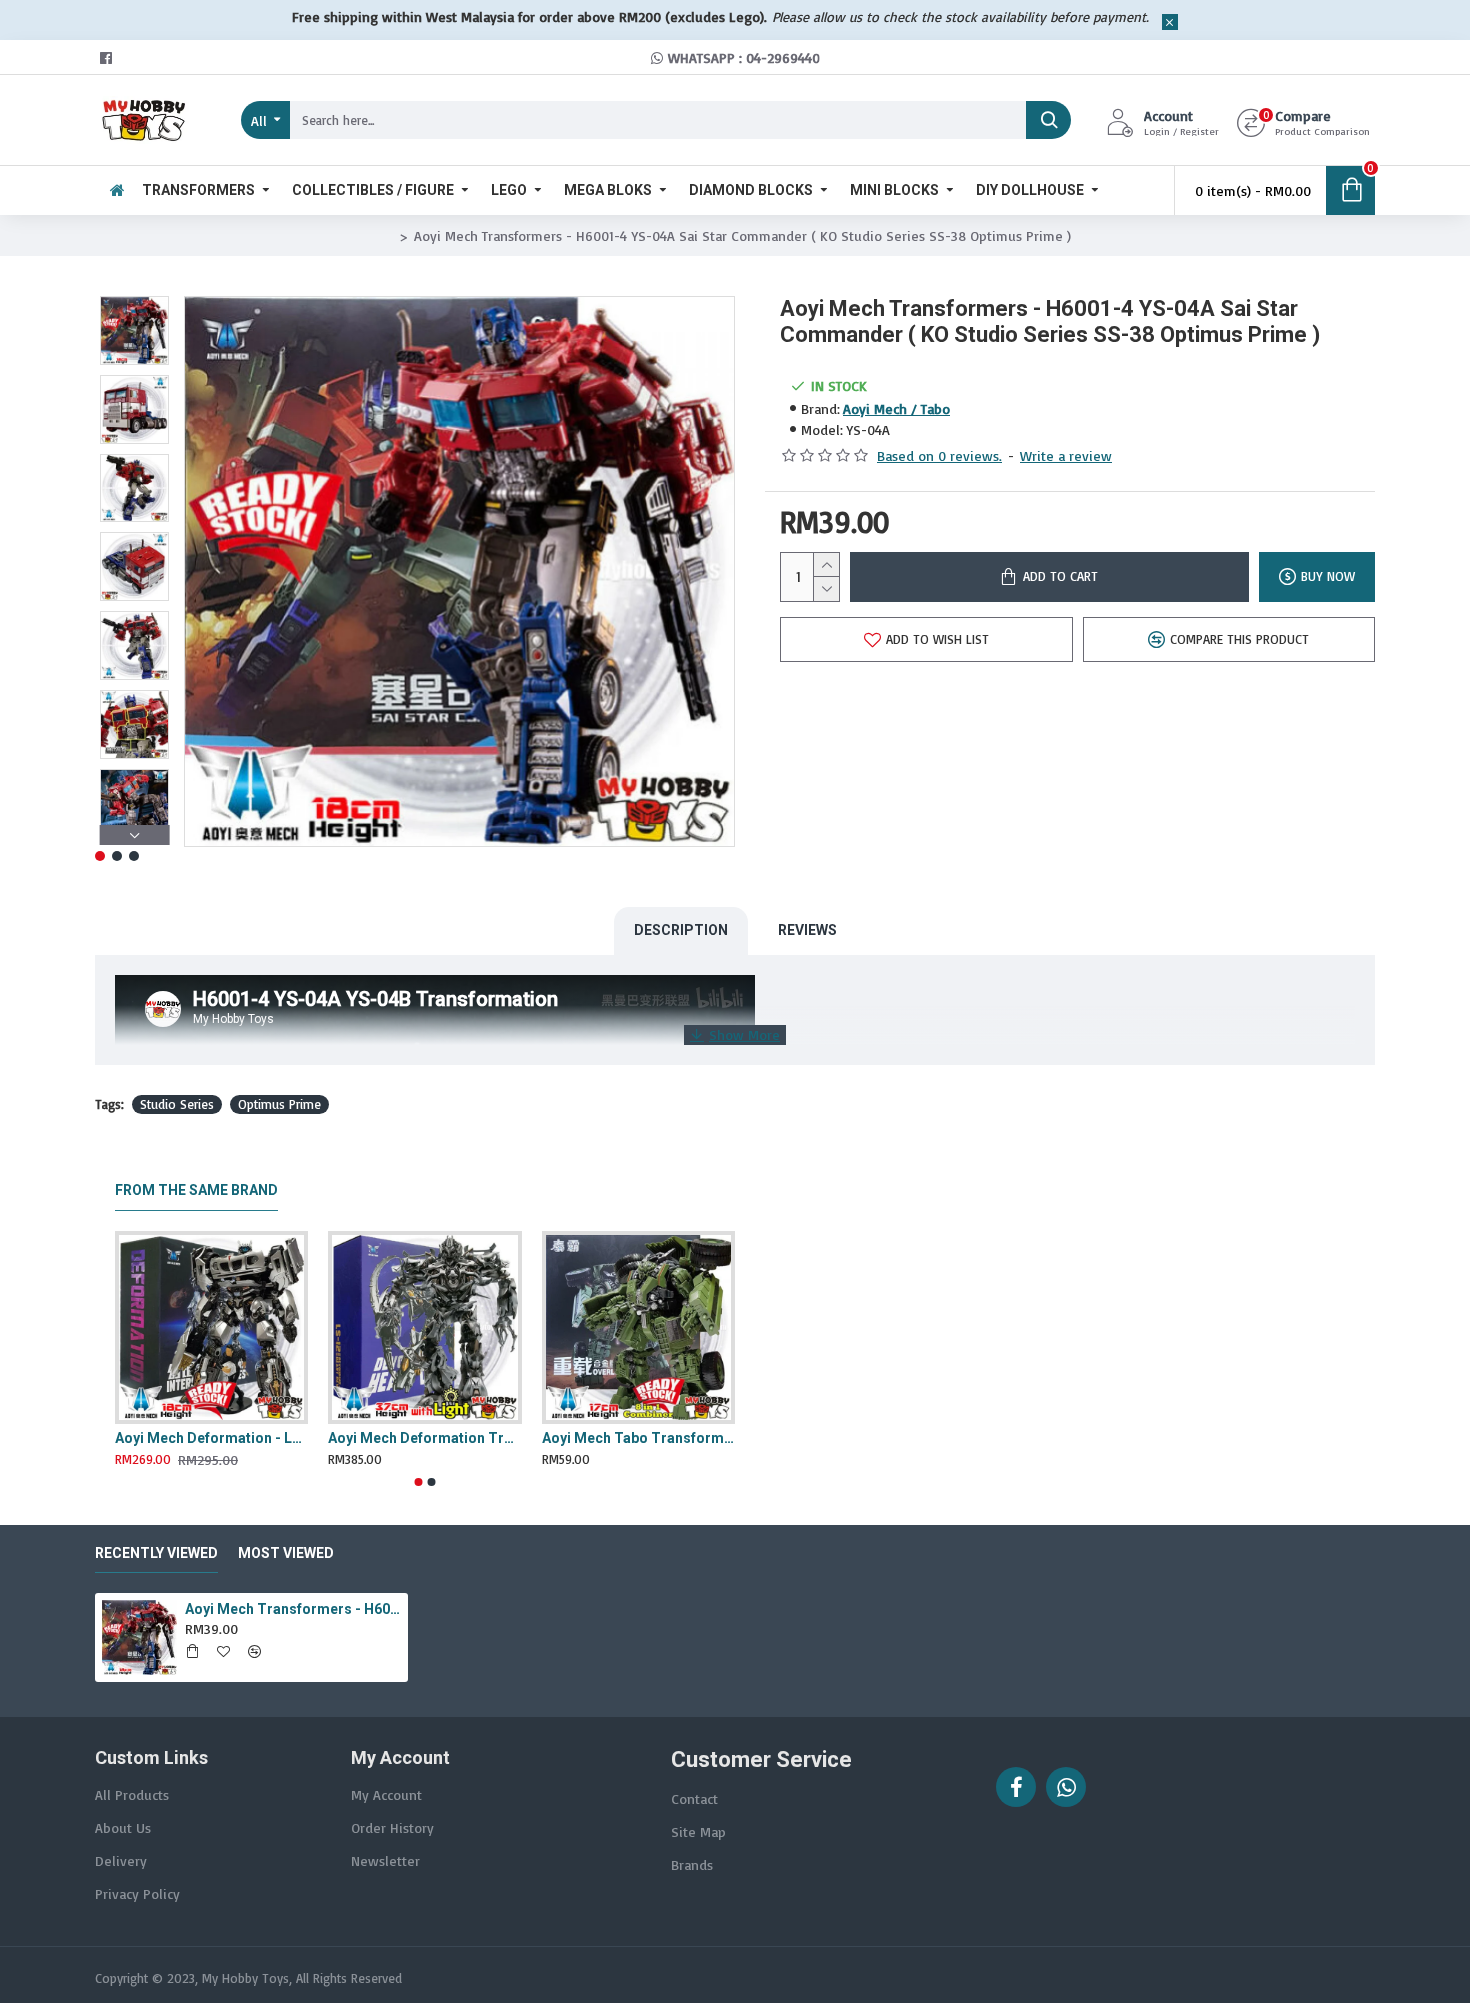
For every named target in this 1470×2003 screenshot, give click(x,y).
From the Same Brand (196, 1190)
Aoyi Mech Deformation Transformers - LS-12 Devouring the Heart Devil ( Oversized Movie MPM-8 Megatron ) (424, 1438)
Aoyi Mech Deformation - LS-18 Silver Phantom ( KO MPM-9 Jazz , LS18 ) (211, 1438)
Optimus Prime (279, 1104)
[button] (134, 301)
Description (681, 930)
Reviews (807, 930)
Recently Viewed (156, 1553)
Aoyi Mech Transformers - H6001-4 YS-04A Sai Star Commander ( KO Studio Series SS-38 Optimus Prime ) (293, 1609)
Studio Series (177, 1104)
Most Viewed (286, 1553)
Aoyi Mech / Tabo (896, 408)
